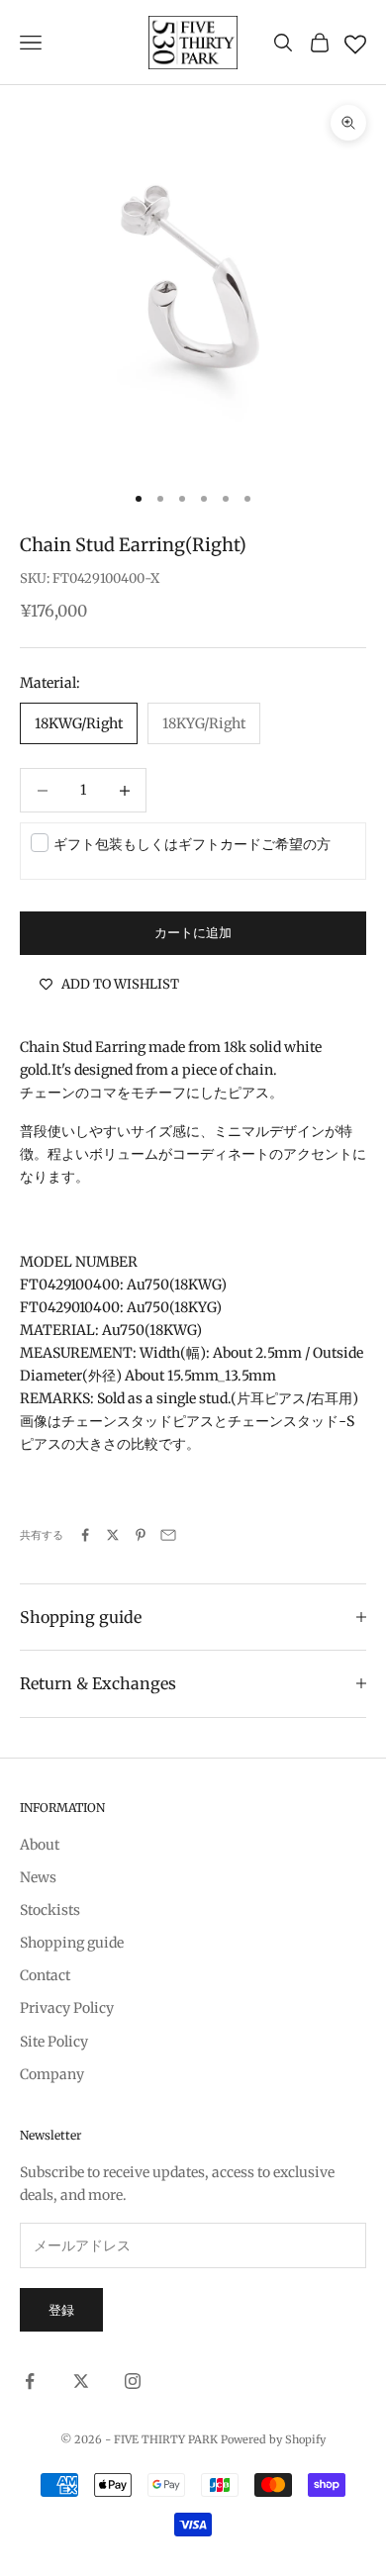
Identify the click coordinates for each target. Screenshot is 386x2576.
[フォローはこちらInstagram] (133, 2381)
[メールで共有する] (168, 1535)
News (38, 1877)
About (40, 1845)
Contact (45, 1975)
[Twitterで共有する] (113, 1535)
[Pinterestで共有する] (141, 1535)
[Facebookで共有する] (85, 1535)
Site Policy (54, 2042)
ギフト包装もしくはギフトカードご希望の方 (192, 844)
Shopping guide (72, 1943)
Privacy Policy (67, 2008)
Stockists (50, 1910)
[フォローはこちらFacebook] (30, 2381)
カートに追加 (193, 933)
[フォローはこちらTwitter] (81, 2381)
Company (52, 2074)
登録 (61, 2310)
